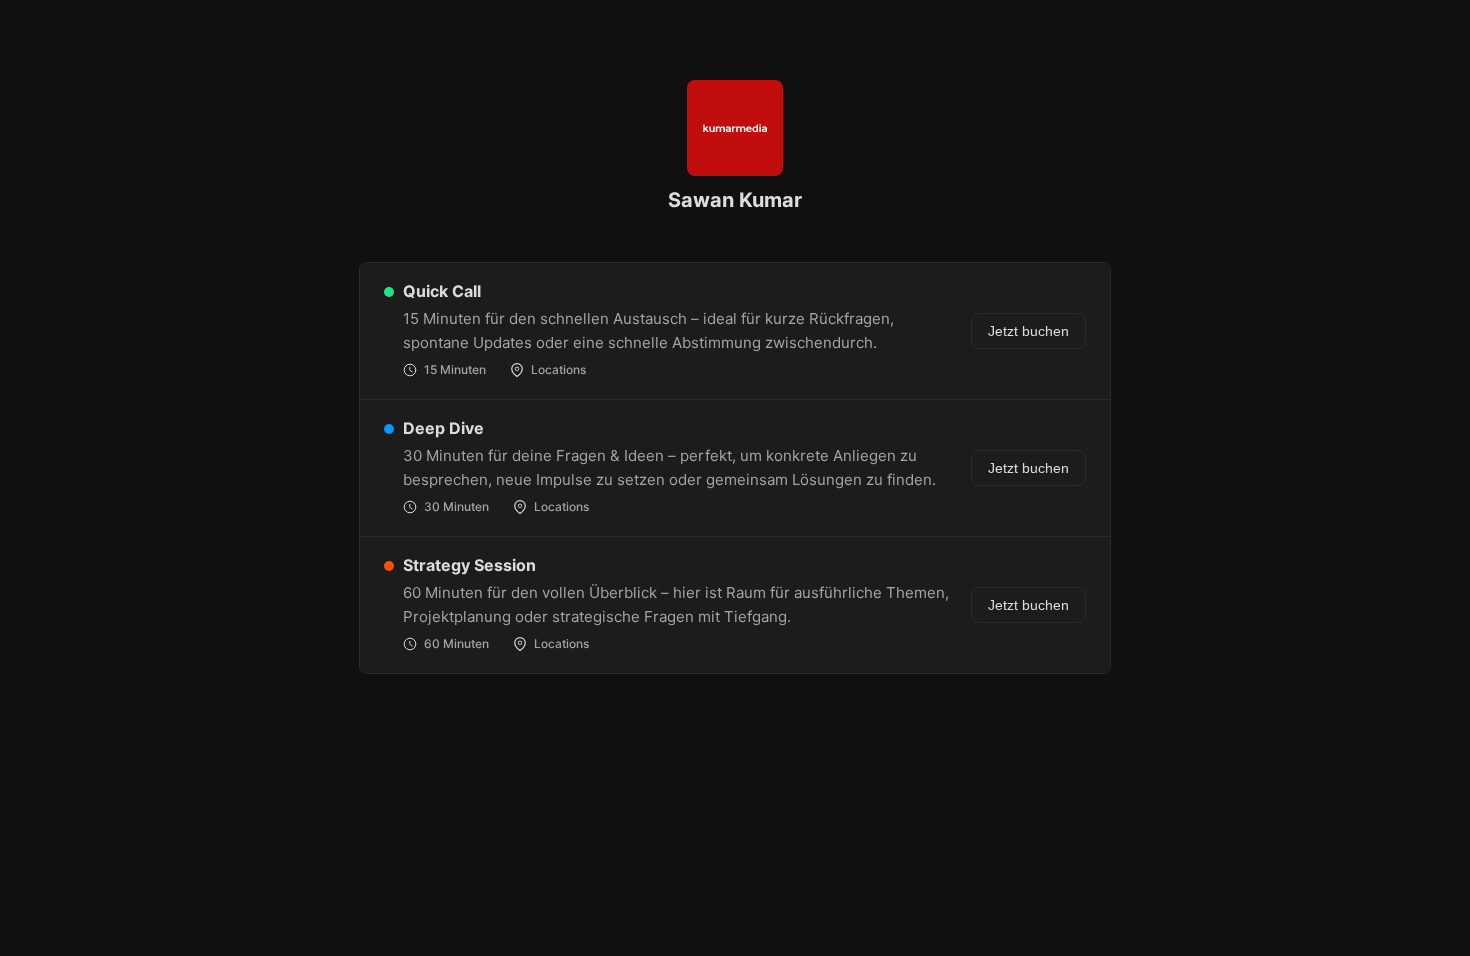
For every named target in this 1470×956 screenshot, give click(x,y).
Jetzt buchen (1028, 331)
